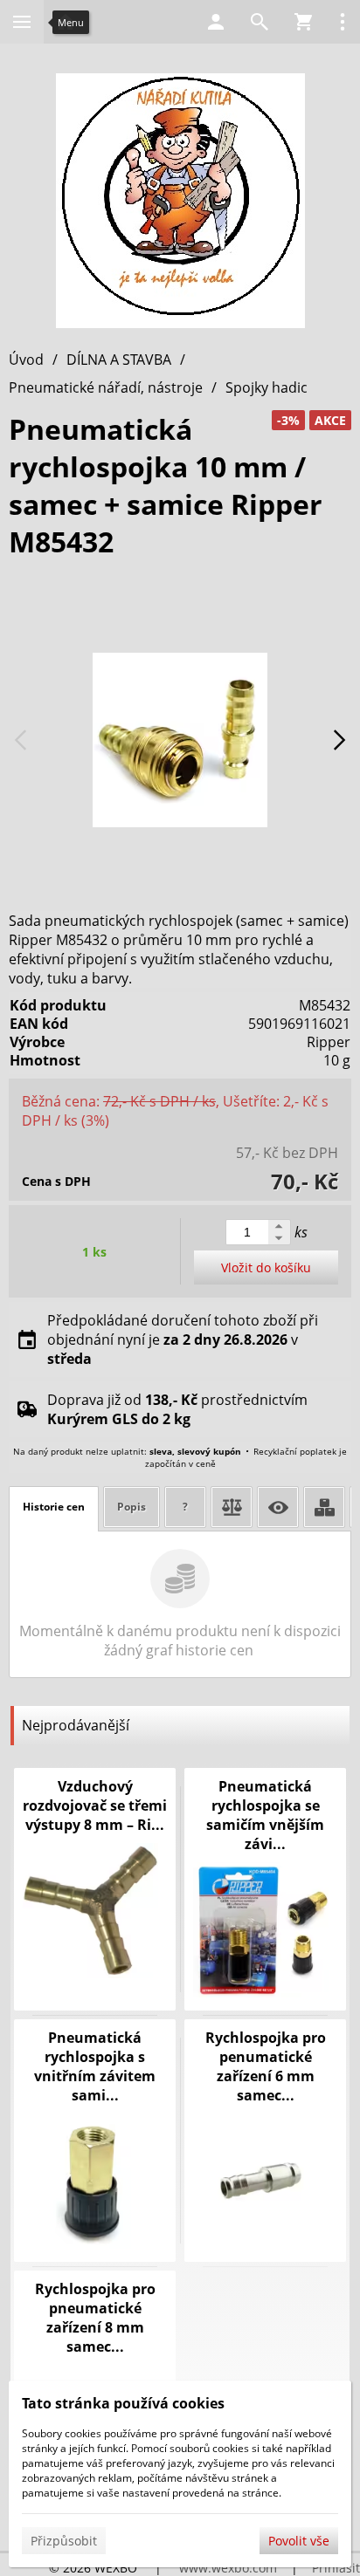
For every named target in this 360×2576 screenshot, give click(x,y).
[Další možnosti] (343, 22)
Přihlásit (336, 2568)
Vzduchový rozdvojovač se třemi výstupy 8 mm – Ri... (95, 1805)
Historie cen (54, 1507)
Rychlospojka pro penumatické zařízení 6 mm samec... (266, 2066)
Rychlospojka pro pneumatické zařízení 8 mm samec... (95, 2318)
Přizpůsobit (64, 2541)
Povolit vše (299, 2541)
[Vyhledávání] (260, 22)
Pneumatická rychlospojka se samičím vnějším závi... (265, 1815)
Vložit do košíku (266, 1267)
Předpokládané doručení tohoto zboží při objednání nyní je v (183, 1339)
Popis (132, 1507)
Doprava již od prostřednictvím (177, 1409)
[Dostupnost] (324, 1507)
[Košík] (303, 22)
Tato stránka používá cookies (123, 2403)
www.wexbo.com (228, 2568)
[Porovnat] (232, 1507)
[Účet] (216, 22)
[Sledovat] (278, 1507)
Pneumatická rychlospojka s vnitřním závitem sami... (95, 2066)
